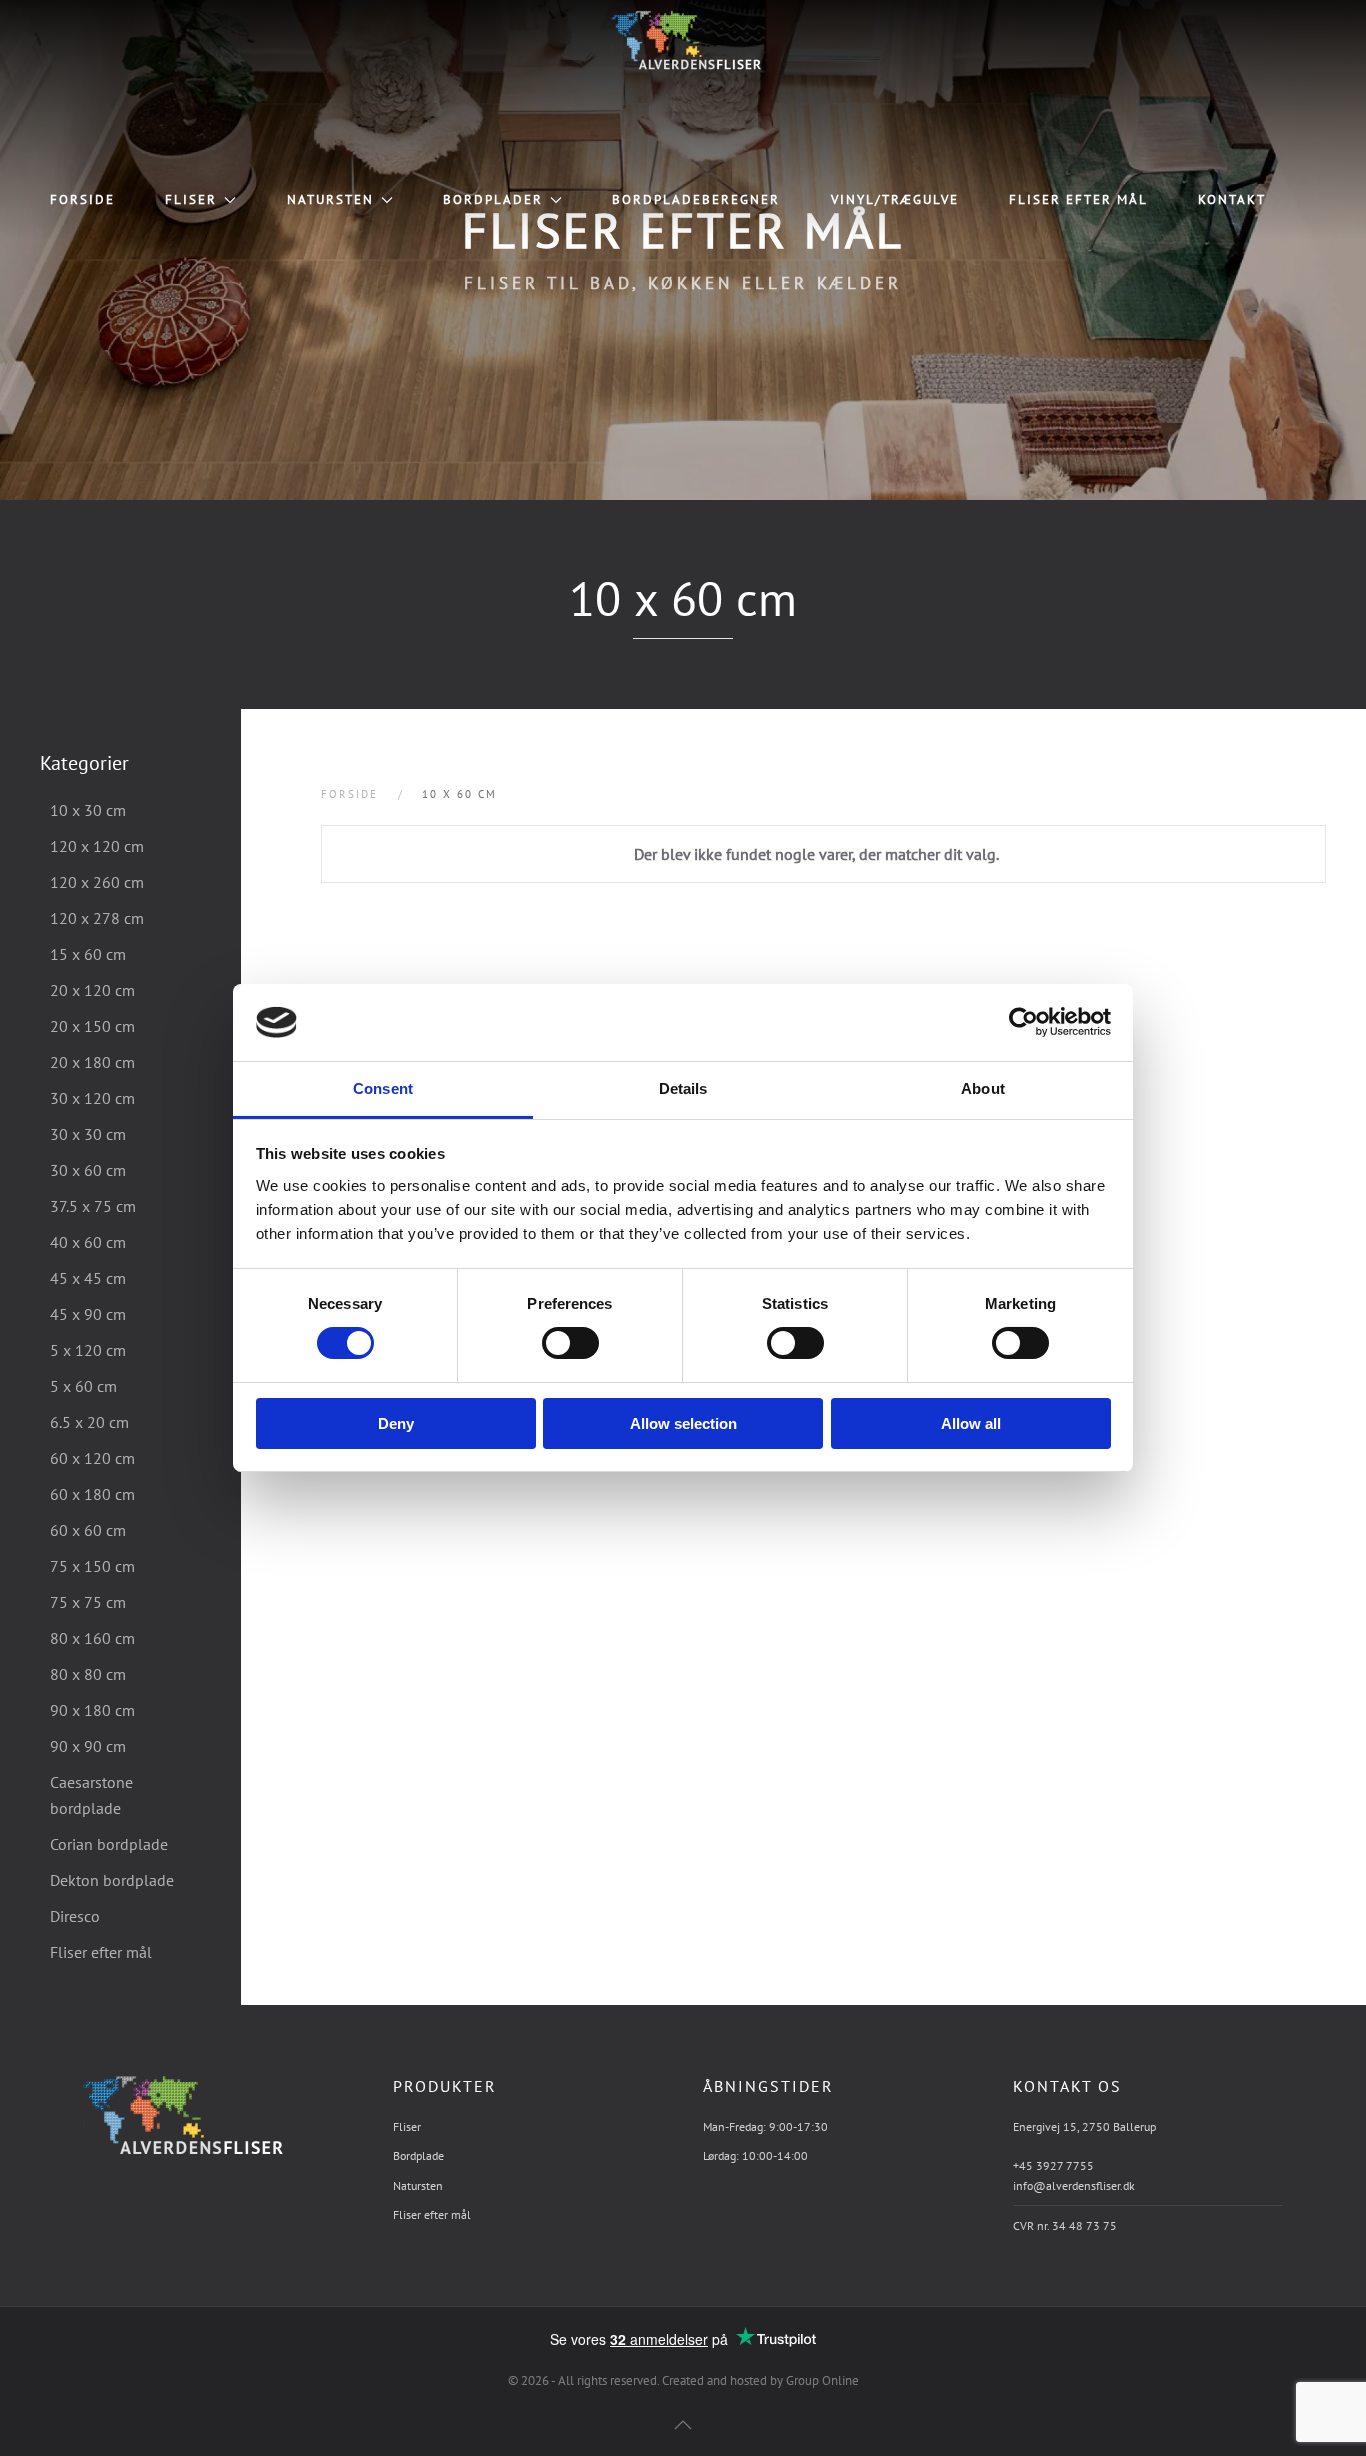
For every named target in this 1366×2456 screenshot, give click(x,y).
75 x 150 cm (92, 1566)
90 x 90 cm (88, 1746)
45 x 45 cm (88, 1278)
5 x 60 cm (83, 1386)
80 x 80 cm (88, 1674)
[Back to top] (683, 2425)
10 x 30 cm (88, 810)
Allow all (971, 1423)
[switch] (550, 1343)
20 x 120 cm (92, 990)
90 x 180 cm (92, 1710)
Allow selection (683, 1423)
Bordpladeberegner (696, 199)
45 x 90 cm (88, 1314)
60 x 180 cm (92, 1494)
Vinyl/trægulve (895, 199)
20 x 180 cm (92, 1062)
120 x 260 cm (97, 882)
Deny (396, 1423)
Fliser (191, 199)
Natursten (330, 199)
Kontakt (1232, 199)
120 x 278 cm (97, 918)
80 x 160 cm (92, 1638)
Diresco (75, 1916)
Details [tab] (683, 1088)
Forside (82, 199)
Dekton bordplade (112, 1880)
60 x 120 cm (92, 1458)
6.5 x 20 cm (89, 1422)
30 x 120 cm (92, 1098)
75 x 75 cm (88, 1602)
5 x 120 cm (88, 1350)
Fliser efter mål (1078, 199)
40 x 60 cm (88, 1242)
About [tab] (983, 1088)
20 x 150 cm (92, 1026)
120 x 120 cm (97, 846)
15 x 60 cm (88, 954)
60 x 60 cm (88, 1530)
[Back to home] (683, 40)
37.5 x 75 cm (93, 1206)
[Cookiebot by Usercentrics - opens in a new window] (1023, 1022)
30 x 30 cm (88, 1134)
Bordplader (493, 199)
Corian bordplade (109, 1844)
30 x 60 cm (88, 1170)
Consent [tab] (383, 1088)
